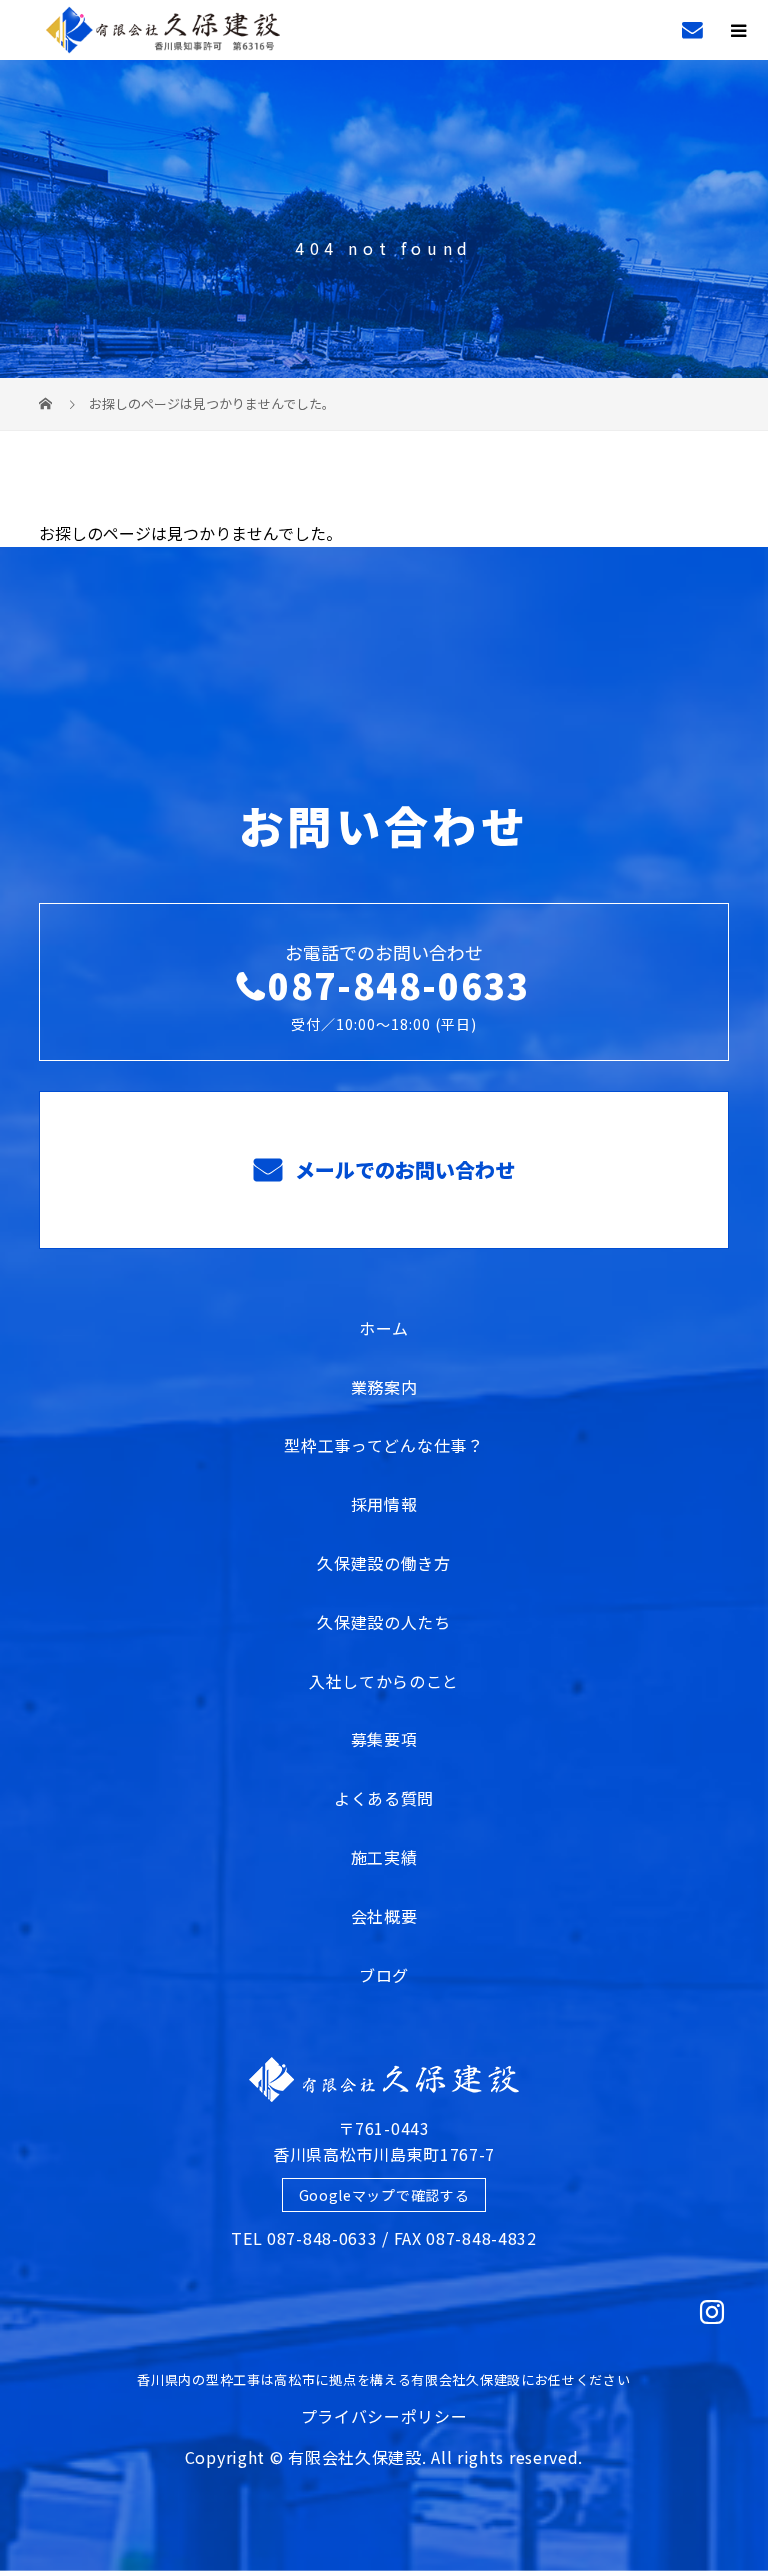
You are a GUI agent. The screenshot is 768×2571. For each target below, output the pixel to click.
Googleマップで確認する (384, 2195)
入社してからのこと (384, 1681)
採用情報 (384, 1504)
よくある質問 (384, 1798)
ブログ (384, 1975)
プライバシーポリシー (384, 2416)
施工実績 (384, 1857)
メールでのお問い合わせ (402, 1169)
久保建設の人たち (384, 1622)
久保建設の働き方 (384, 1563)
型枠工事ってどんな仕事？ (383, 1445)
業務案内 (384, 1387)
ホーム (384, 1328)
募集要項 (384, 1739)
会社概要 (384, 1916)
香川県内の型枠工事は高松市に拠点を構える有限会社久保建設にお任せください (383, 2379)
